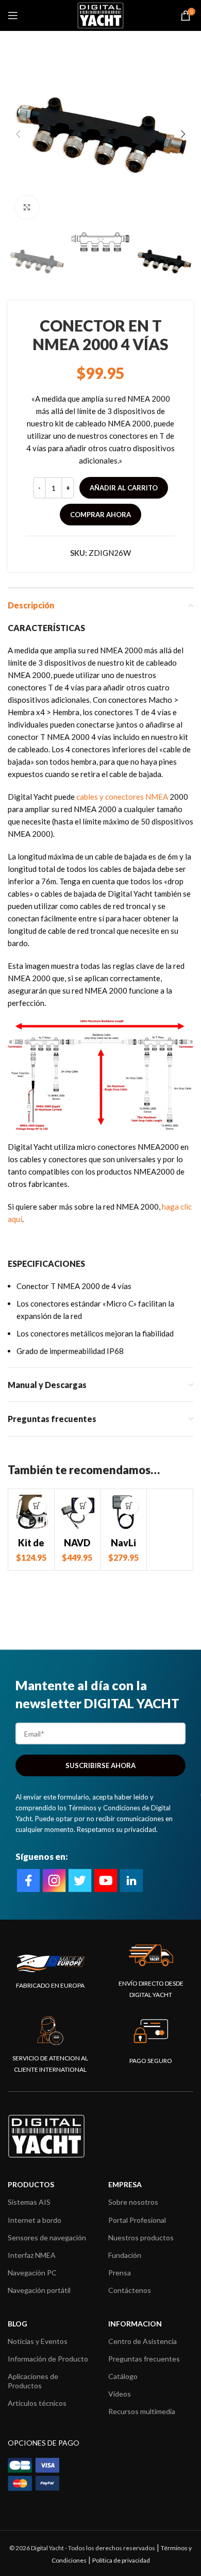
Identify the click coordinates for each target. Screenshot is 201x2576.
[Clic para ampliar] (27, 208)
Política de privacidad (121, 2560)
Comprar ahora (100, 515)
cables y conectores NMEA (122, 797)
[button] (37, 1506)
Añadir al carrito (124, 488)
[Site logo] (100, 14)
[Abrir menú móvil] (13, 15)
